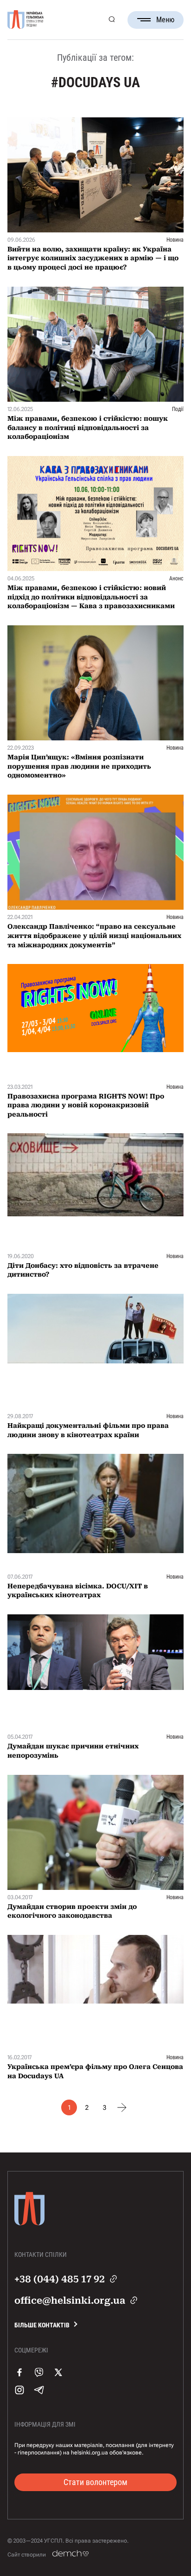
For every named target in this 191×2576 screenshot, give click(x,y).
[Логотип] (25, 20)
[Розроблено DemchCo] (70, 2554)
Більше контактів (42, 2325)
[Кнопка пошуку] (111, 20)
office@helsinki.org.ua (70, 2300)
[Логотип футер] (29, 2229)
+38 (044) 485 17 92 (60, 2279)
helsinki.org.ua (89, 2453)
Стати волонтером (95, 2482)
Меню (165, 20)
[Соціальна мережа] (19, 2382)
